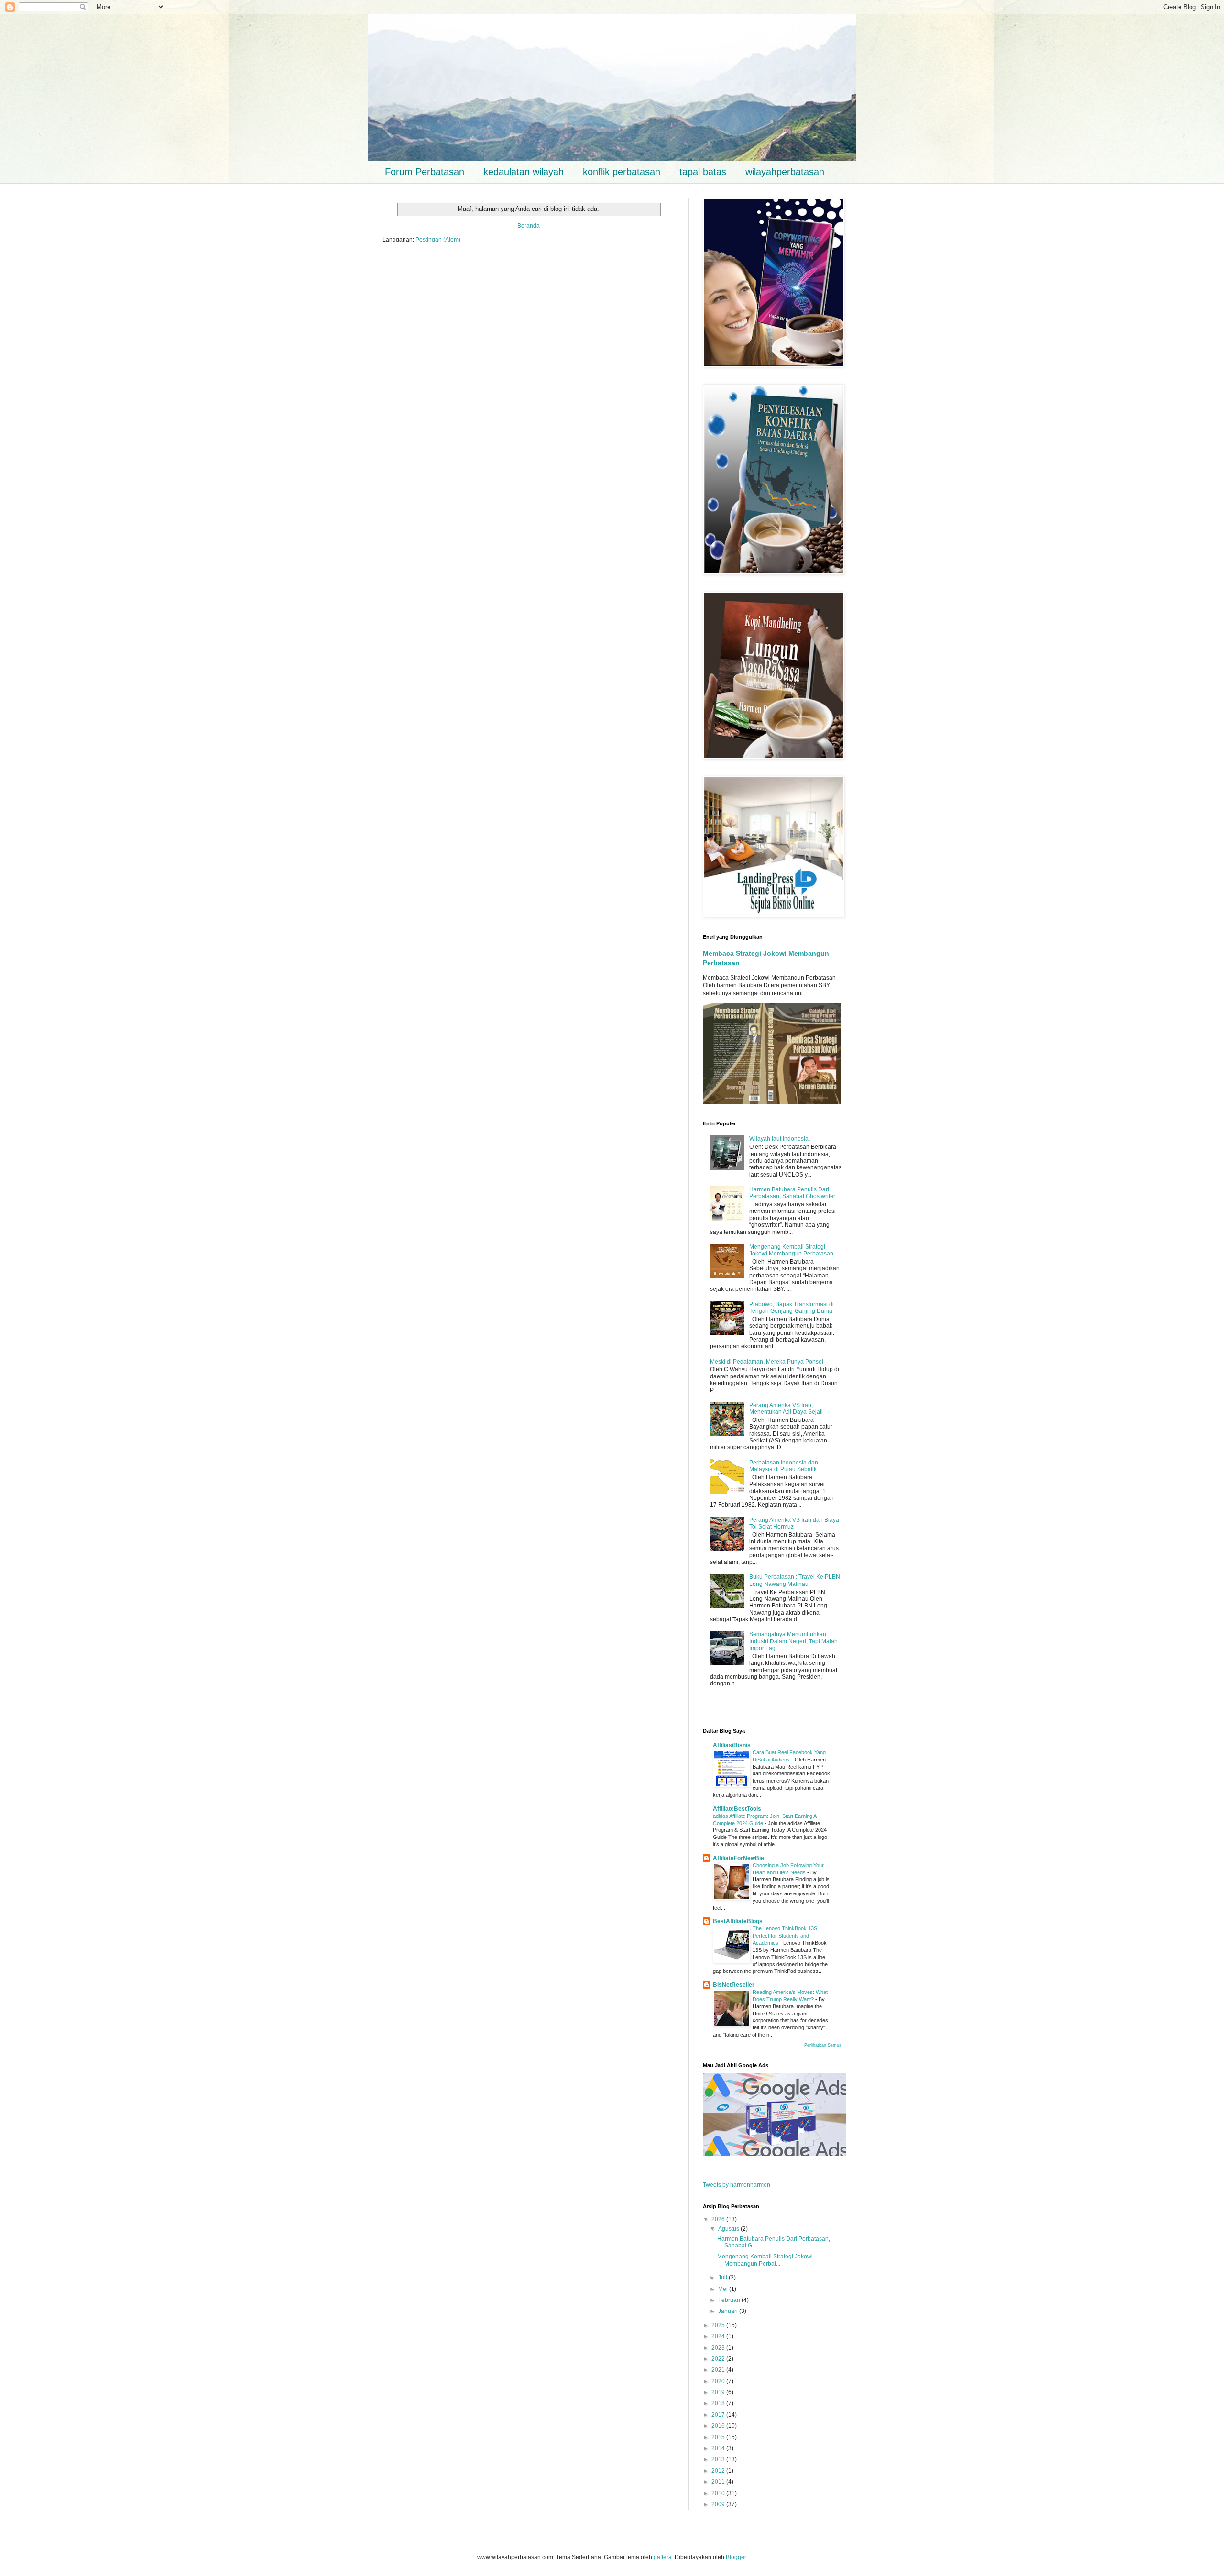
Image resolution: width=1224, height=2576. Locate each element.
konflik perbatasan (622, 172)
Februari (730, 2300)
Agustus (729, 2229)
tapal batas (703, 172)
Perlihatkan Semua (823, 2045)
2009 (719, 2504)
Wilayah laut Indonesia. (780, 1139)
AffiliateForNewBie (738, 1858)
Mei (724, 2289)
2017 (719, 2415)
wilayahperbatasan (785, 172)
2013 (719, 2459)
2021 (719, 2370)
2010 (719, 2493)
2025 (719, 2325)
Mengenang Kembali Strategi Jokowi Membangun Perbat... (765, 2260)
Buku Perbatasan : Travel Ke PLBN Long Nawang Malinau (795, 1580)
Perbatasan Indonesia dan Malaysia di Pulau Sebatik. (784, 1466)
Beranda (529, 226)
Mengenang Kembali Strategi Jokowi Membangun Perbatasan (791, 1250)
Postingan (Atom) (438, 240)
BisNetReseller (734, 1985)
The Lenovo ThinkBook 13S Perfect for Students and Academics (785, 1936)
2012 (719, 2471)
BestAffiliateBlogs (738, 1921)
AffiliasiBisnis (732, 1745)
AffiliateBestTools (737, 1809)
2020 (719, 2381)
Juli (723, 2278)
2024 (719, 2336)
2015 (719, 2437)
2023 (719, 2348)
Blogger (736, 2557)
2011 (719, 2482)
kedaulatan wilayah (524, 172)
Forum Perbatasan (425, 172)
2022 (719, 2359)
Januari (729, 2311)
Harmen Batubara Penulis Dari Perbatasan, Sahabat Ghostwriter (792, 1193)
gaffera (663, 2557)
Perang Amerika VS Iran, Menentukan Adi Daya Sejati (786, 1409)
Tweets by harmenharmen (737, 2185)
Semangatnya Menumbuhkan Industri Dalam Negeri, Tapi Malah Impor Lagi (793, 1641)
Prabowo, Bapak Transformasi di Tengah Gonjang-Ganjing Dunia (792, 1308)
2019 (719, 2392)
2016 (719, 2426)
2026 (719, 2219)
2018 (719, 2403)
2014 (719, 2448)
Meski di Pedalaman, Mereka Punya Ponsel (767, 1362)
